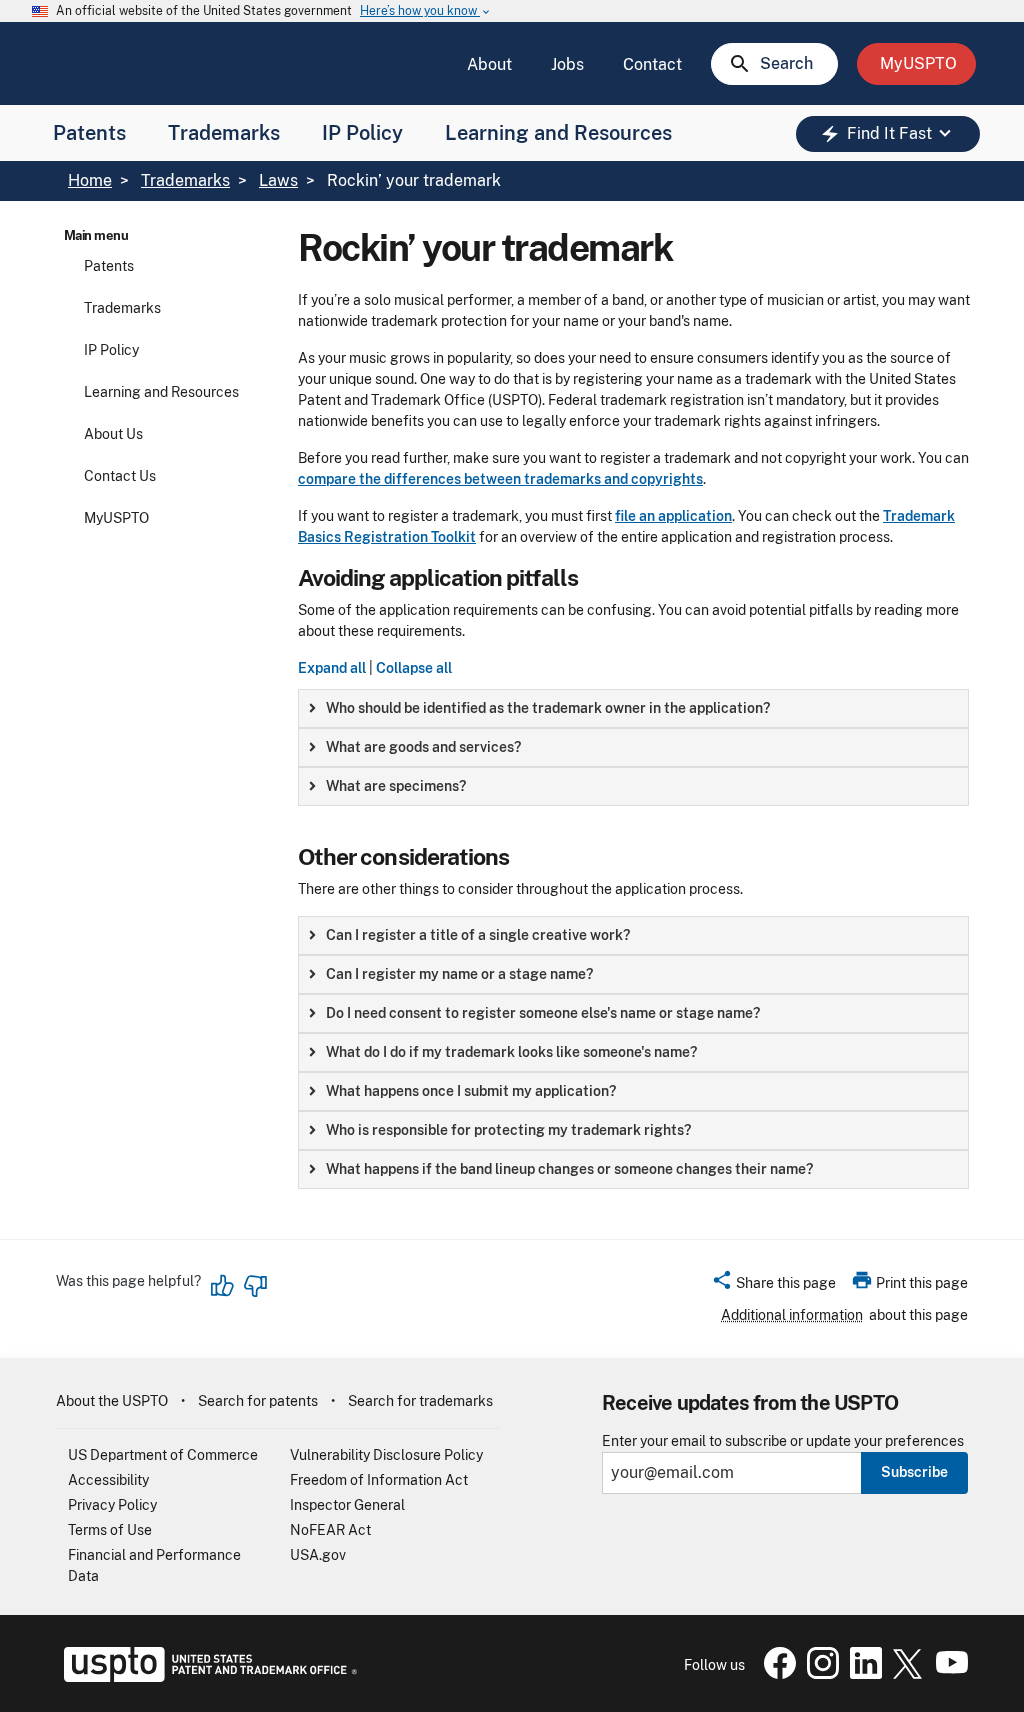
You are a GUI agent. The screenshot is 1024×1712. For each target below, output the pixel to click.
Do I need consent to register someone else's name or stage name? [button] (543, 1013)
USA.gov (318, 1555)
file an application (673, 516)
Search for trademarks (420, 1401)
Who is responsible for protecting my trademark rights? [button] (508, 1130)
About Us (113, 434)
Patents (89, 133)
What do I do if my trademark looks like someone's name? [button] (511, 1052)
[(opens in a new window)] (819, 1674)
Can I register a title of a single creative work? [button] (478, 935)
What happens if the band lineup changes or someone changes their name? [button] (569, 1169)
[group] (633, 708)
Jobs (567, 64)
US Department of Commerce (163, 1455)
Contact (652, 64)
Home (90, 180)
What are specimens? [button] (396, 786)
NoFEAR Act (330, 1530)
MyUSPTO (116, 518)
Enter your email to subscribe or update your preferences (783, 1441)
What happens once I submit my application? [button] (471, 1091)
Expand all (332, 668)
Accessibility (108, 1480)
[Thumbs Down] (255, 1286)
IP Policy (362, 133)
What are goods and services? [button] (423, 747)
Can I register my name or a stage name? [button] (459, 974)
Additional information (792, 1315)
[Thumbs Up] (223, 1286)
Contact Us (120, 476)
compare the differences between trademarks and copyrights (500, 479)
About (489, 64)
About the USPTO (112, 1401)
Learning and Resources (558, 133)
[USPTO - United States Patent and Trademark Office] (206, 1677)
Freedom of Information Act (379, 1480)
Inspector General (347, 1505)
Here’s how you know (426, 11)
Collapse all (414, 668)
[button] (773, 1286)
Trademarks (224, 133)
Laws (278, 180)
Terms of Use (110, 1530)
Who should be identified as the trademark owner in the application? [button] (548, 708)
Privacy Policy (112, 1505)
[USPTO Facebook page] (776, 1674)
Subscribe (914, 1472)
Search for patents (258, 1401)
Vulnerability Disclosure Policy (386, 1455)
